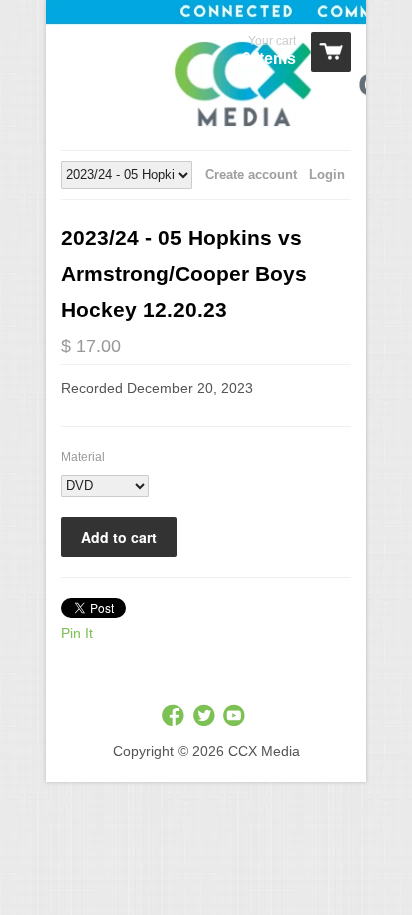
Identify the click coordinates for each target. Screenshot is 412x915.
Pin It (77, 633)
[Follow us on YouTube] (236, 716)
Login (327, 174)
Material (83, 457)
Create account (251, 174)
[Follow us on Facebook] (175, 716)
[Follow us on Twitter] (206, 716)
